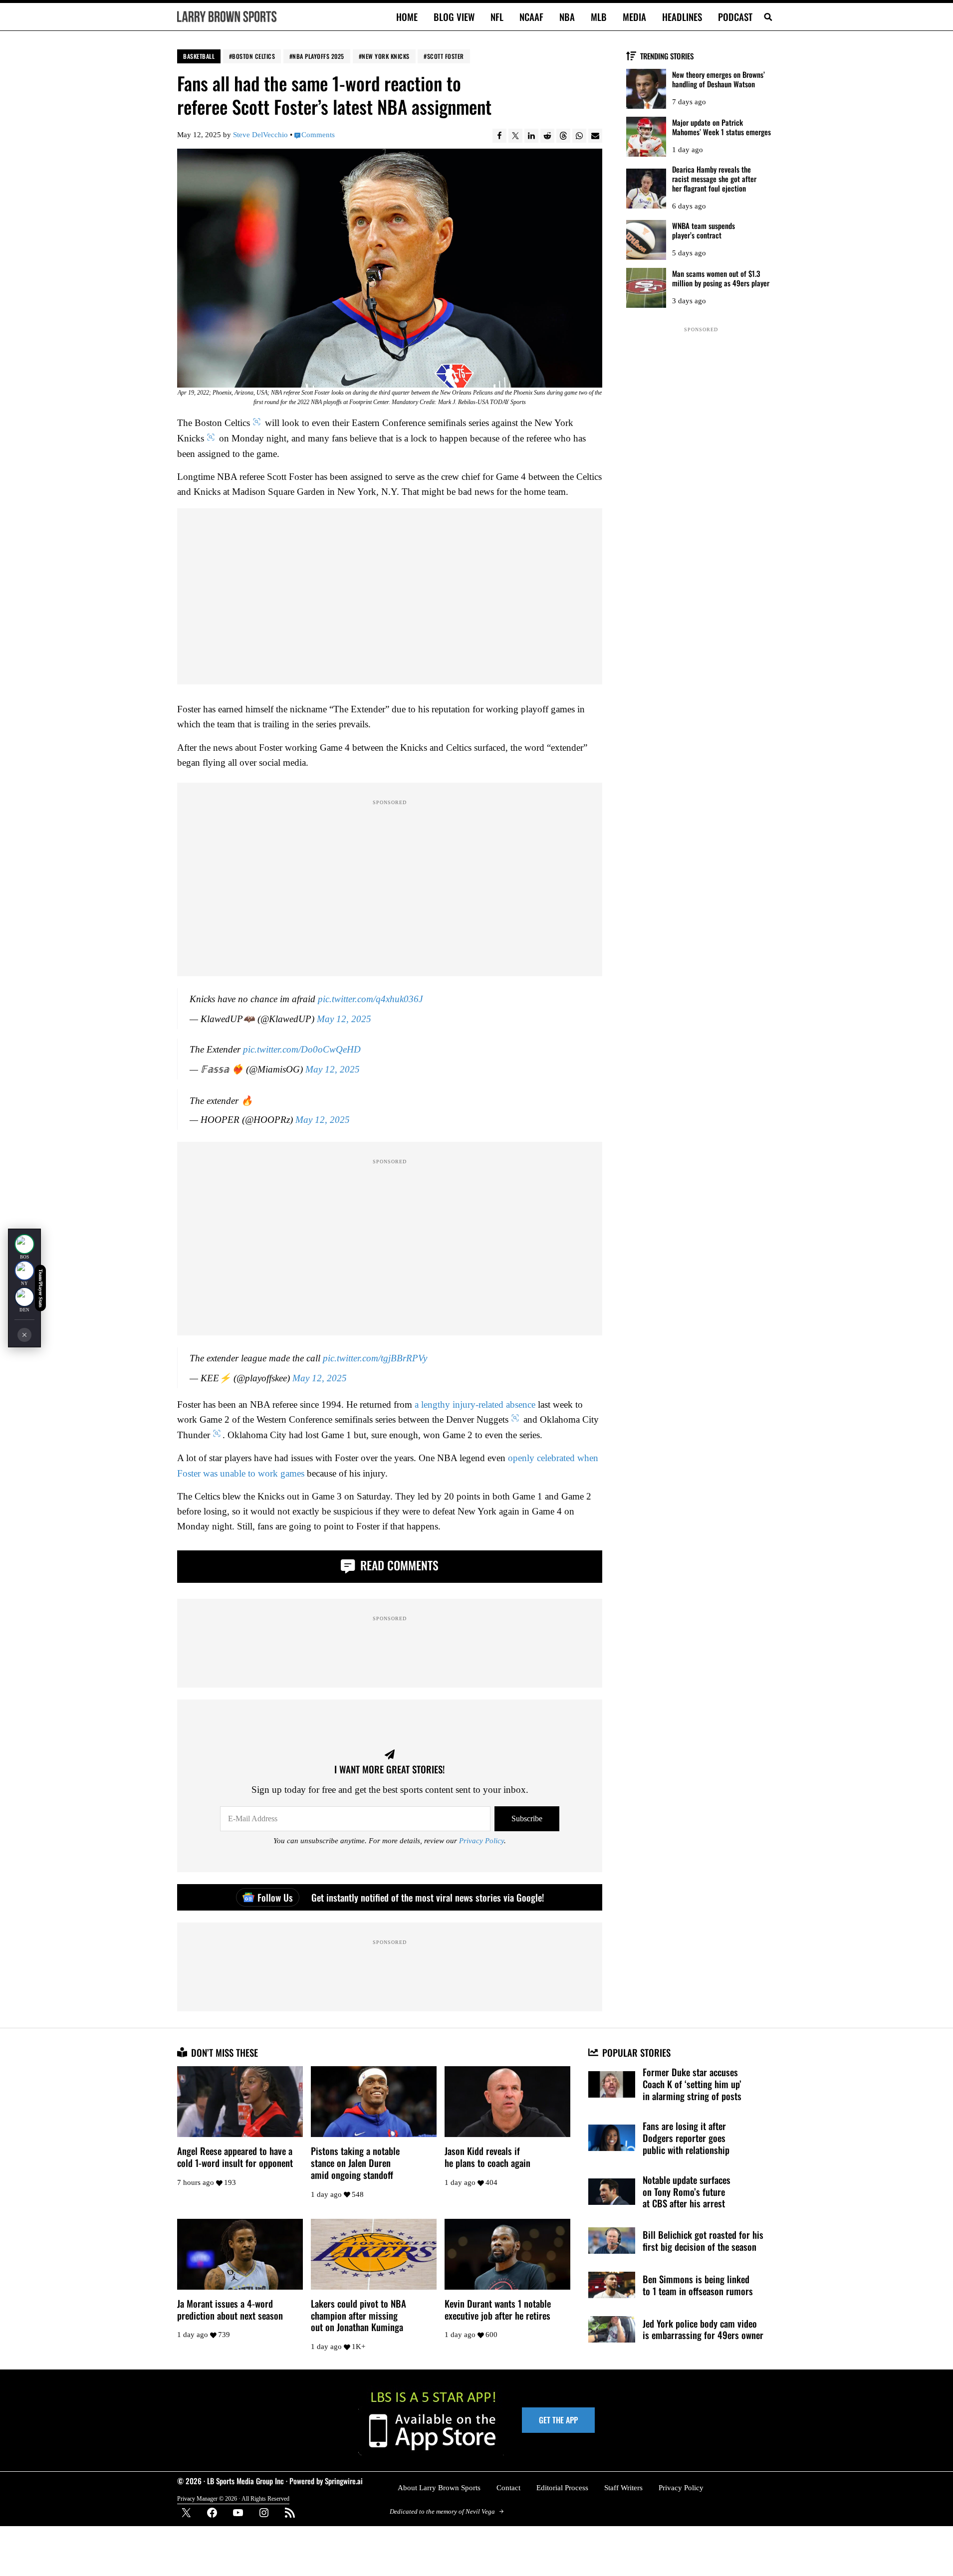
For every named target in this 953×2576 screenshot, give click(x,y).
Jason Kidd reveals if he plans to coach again (487, 2157)
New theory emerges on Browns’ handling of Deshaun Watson (718, 79)
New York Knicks (386, 56)
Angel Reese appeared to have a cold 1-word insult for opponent (235, 2157)
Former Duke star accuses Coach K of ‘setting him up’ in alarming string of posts (692, 2084)
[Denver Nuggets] (24, 1297)
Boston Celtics (253, 56)
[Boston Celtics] (24, 1244)
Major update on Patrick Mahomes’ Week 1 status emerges (721, 127)
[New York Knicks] (24, 1271)
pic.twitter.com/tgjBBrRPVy (375, 1359)
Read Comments (398, 1565)
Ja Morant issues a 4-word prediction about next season (230, 2310)
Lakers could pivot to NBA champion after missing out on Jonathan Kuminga (358, 2316)
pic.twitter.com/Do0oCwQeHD (302, 1050)
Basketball (199, 56)
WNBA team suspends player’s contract (704, 230)
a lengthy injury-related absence (475, 1405)
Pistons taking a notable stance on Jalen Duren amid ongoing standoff (355, 2163)
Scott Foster (446, 56)
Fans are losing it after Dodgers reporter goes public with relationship (686, 2138)
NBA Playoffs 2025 (318, 56)
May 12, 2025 (344, 1019)
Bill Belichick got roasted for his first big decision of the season (703, 2241)
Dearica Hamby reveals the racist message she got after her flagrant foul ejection (714, 179)
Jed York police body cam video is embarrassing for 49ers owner (703, 2330)
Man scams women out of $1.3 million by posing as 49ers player (721, 278)
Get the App (558, 2420)
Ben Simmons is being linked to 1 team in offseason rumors (698, 2285)
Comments (318, 135)
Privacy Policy (481, 1841)
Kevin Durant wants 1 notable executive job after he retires (498, 2310)
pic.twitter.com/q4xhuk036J (370, 999)
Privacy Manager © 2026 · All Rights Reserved (233, 2498)
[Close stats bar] (24, 1335)
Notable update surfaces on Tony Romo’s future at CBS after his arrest (687, 2192)
